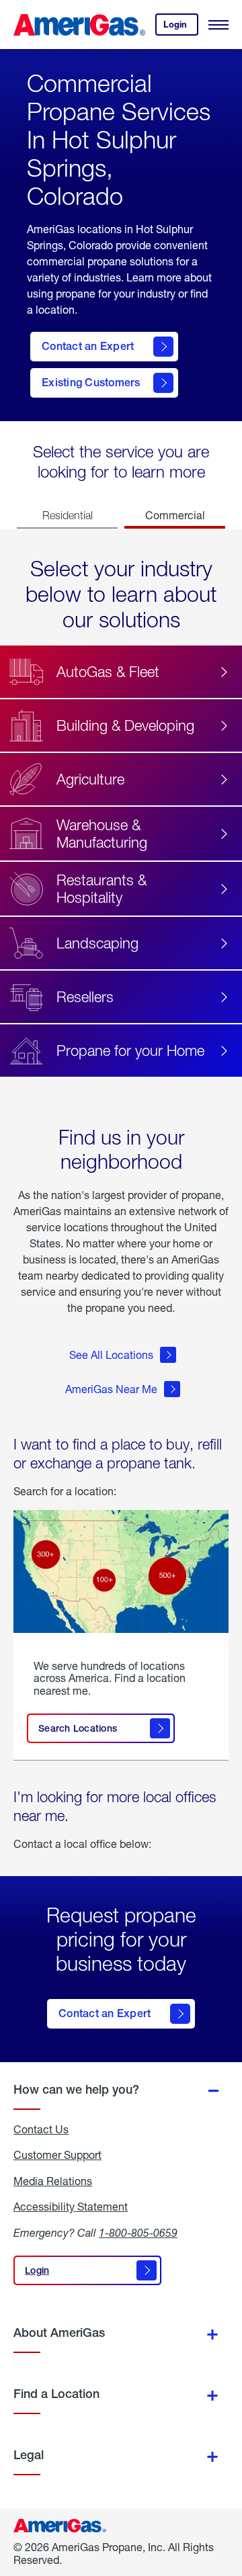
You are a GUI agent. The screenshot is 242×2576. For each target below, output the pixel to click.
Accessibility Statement (71, 2207)
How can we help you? (76, 2089)
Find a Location (56, 2394)
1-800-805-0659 (138, 2232)
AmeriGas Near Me (111, 1389)
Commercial (175, 515)
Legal (29, 2455)
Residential (68, 515)
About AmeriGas (59, 2333)
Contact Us (41, 2129)
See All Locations (111, 1354)
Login (181, 27)
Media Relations (53, 2181)
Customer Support (57, 2155)
